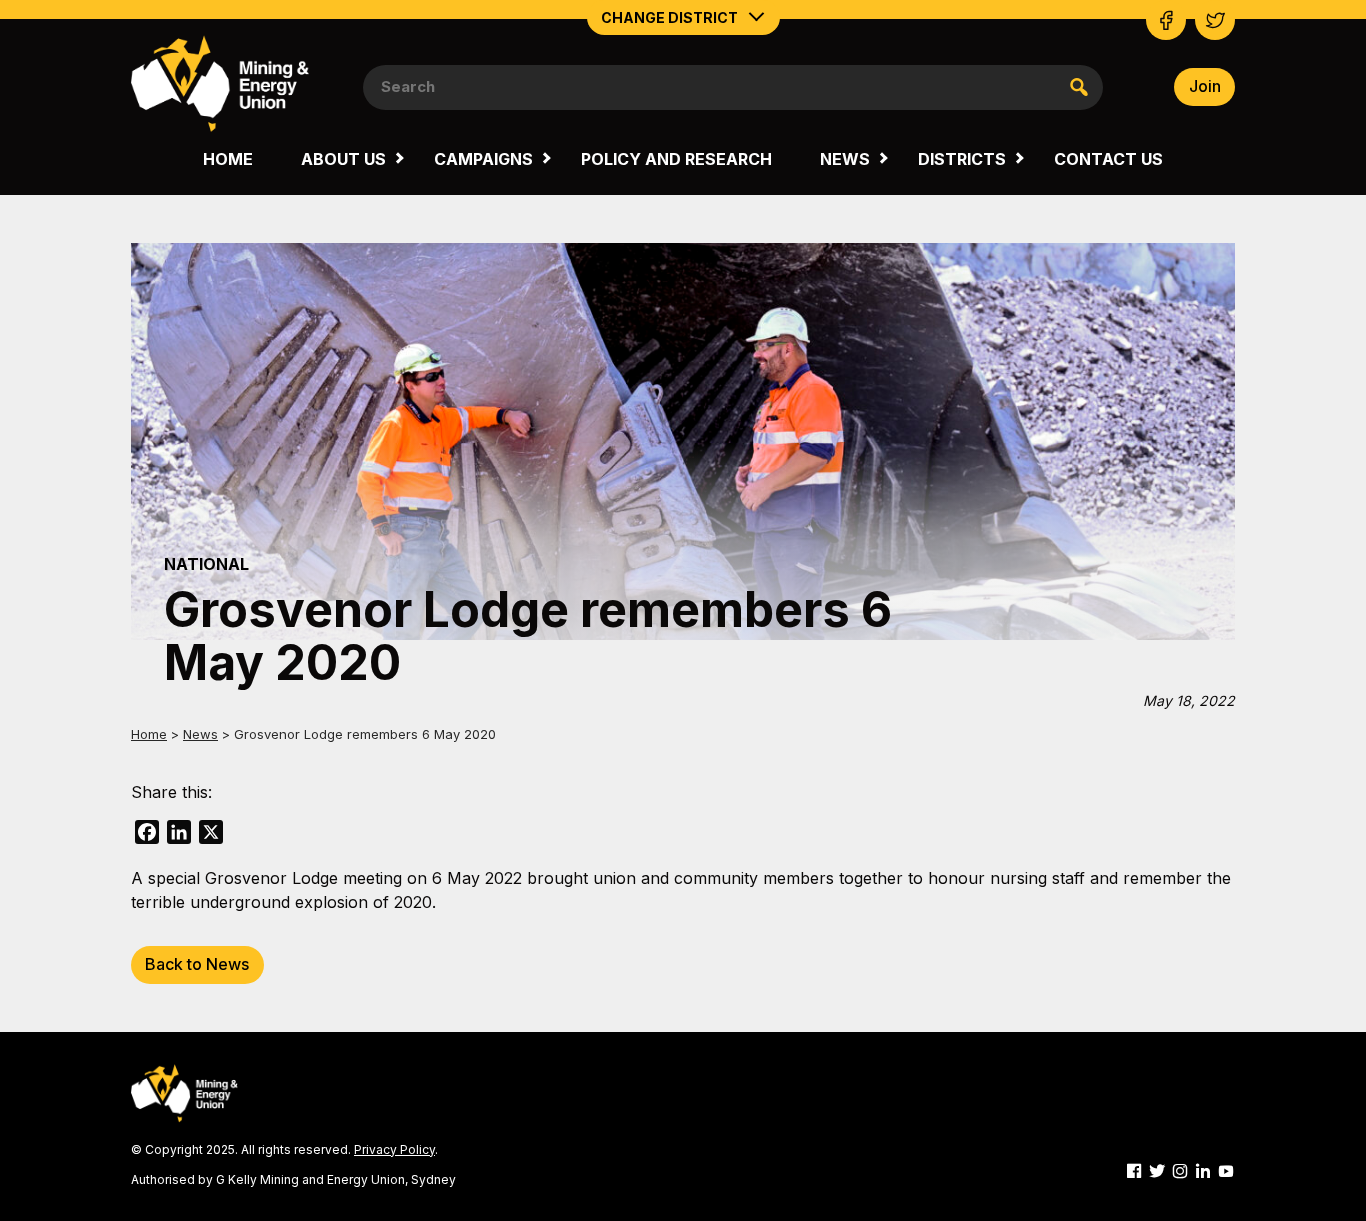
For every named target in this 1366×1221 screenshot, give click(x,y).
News (845, 159)
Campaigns (483, 159)
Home (228, 159)
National (206, 564)
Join (1205, 86)
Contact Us (1108, 159)
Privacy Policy (394, 1149)
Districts (962, 159)
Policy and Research (676, 159)
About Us (343, 159)
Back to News (197, 964)
